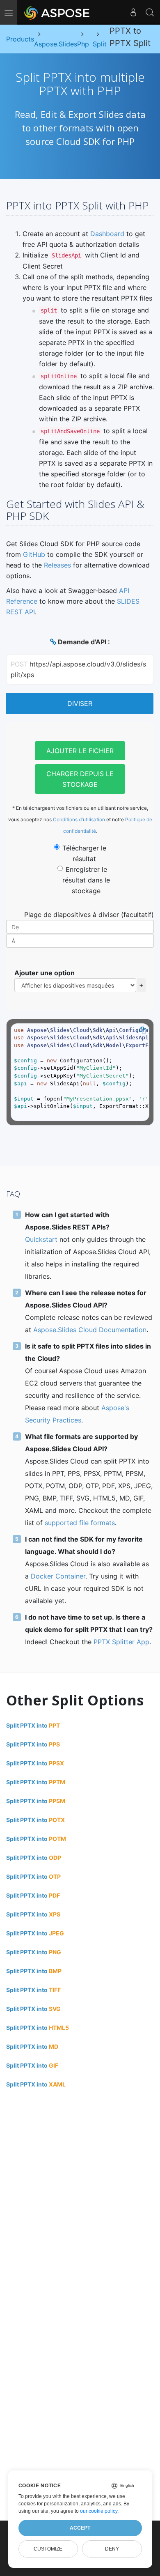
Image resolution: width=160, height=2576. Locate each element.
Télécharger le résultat (84, 853)
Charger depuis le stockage (80, 779)
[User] (133, 12)
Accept (80, 2528)
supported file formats (80, 1523)
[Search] (150, 12)
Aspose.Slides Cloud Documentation (90, 1330)
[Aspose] (57, 12)
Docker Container (58, 1576)
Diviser (80, 703)
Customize (48, 2549)
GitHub (34, 554)
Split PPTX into (33, 1725)
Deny (112, 2549)
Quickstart (41, 1239)
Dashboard (107, 234)
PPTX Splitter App (121, 1642)
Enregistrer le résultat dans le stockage (86, 880)
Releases (57, 565)
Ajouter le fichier (80, 751)
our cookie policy (99, 2511)
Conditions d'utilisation (79, 819)
